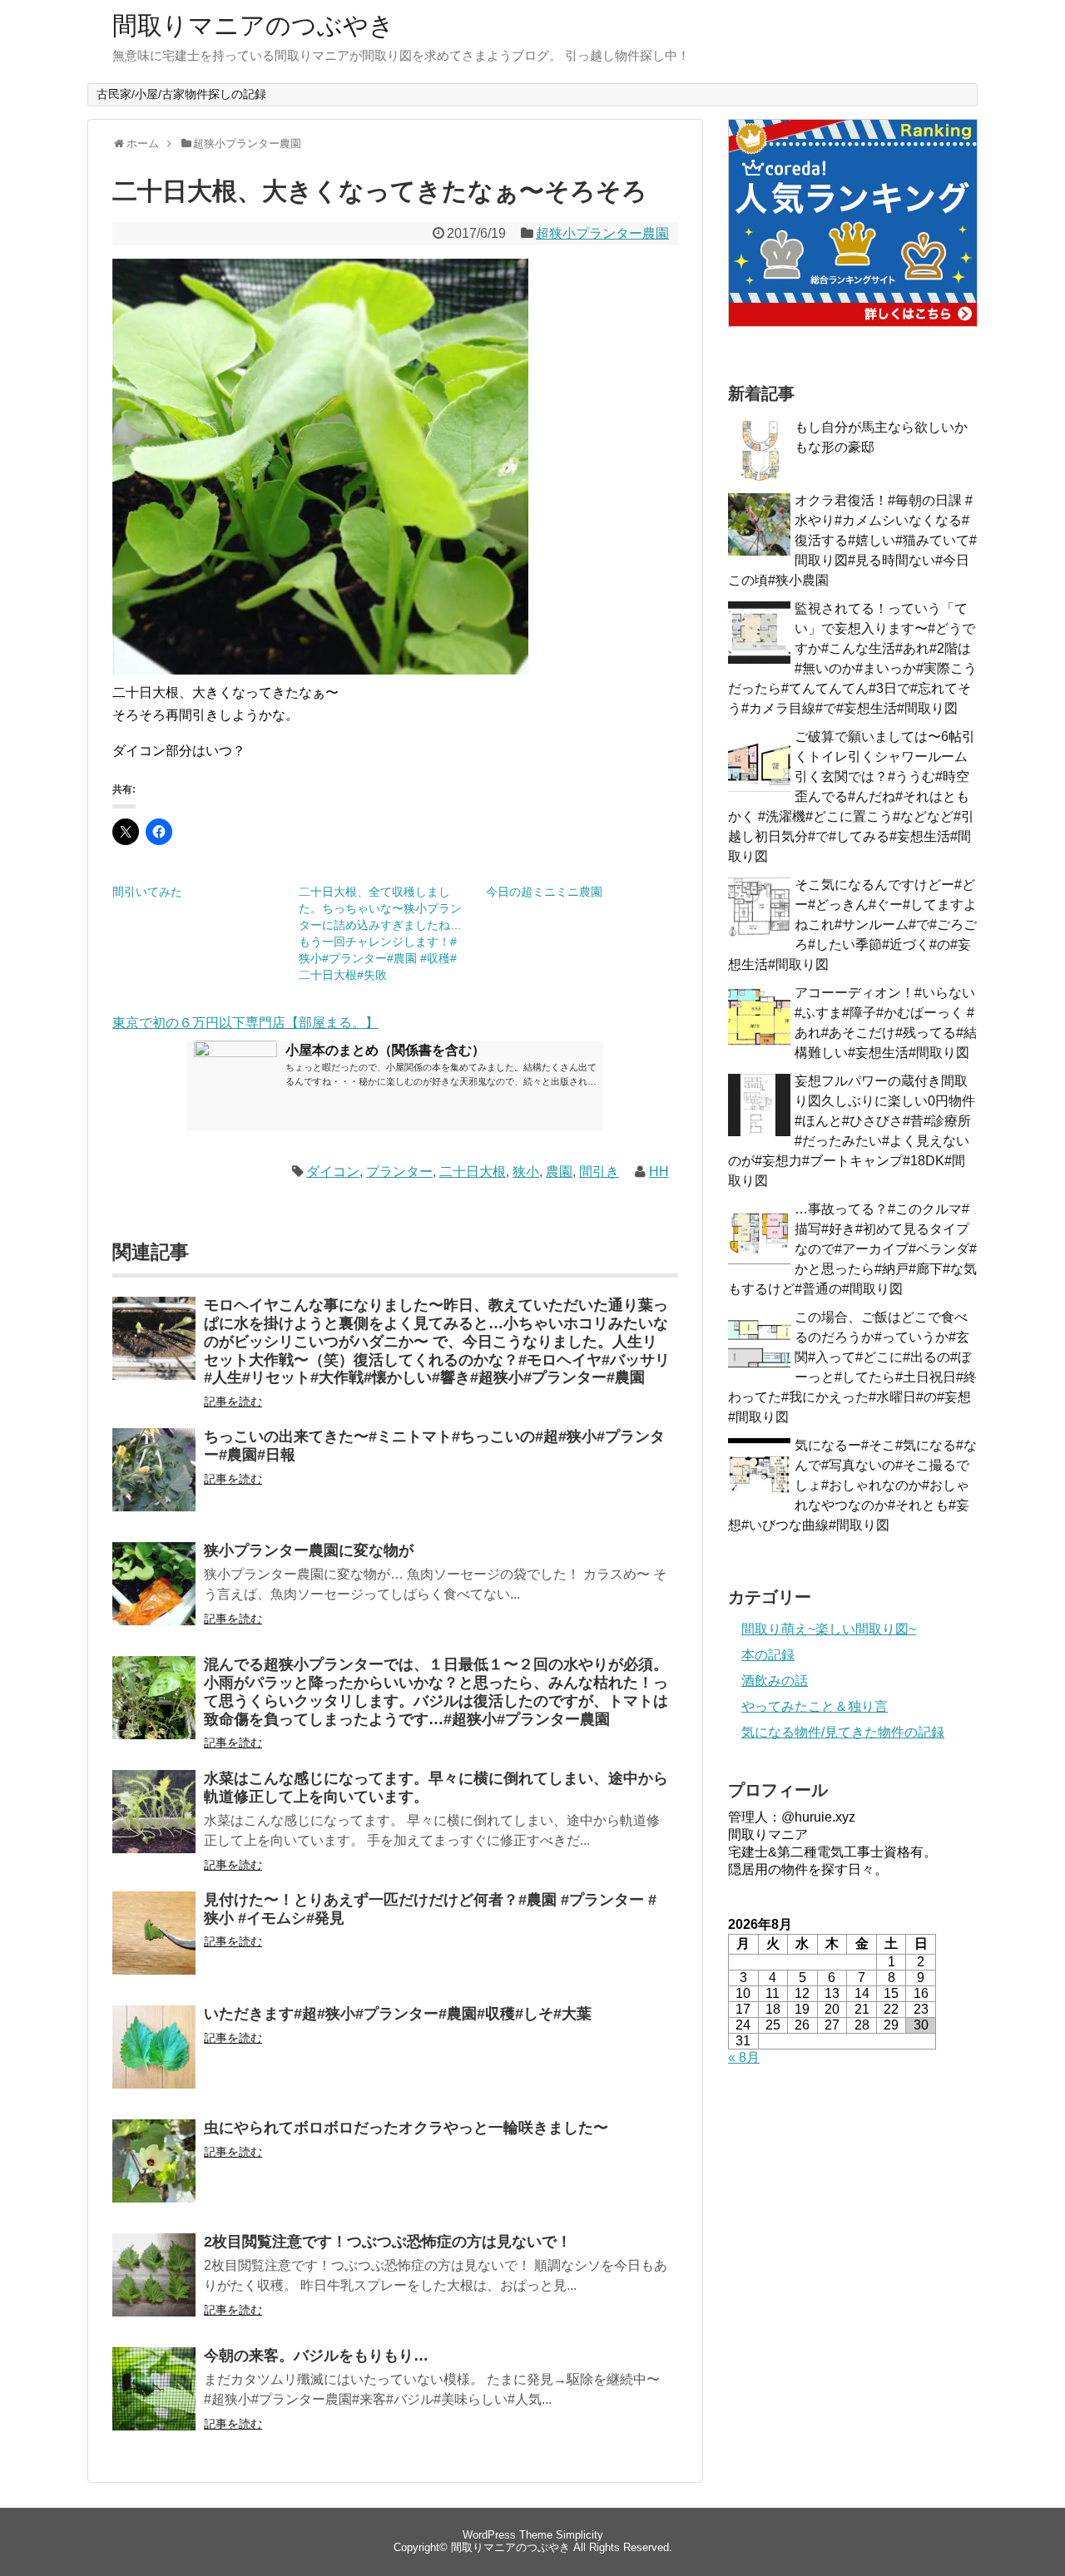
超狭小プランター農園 (602, 233)
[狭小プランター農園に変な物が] (154, 1595)
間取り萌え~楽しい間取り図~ (829, 1629)
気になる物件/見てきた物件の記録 (843, 1732)
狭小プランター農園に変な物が (309, 1550)
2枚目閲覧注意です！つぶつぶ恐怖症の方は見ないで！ (388, 2242)
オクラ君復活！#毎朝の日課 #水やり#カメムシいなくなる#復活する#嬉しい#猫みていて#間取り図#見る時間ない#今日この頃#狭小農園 (852, 540)
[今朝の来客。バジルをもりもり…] (154, 2400)
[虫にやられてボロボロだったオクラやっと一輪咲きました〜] (154, 2172)
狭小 (526, 1172)
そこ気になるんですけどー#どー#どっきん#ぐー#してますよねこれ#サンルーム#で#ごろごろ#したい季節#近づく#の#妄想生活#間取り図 (852, 925)
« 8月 (744, 2057)
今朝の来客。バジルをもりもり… (316, 2356)
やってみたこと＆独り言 (815, 1706)
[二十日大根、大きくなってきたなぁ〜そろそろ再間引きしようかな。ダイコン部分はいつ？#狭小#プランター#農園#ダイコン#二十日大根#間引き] (320, 670)
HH (659, 1172)
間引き (599, 1172)
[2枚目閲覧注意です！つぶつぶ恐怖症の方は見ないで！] (154, 2286)
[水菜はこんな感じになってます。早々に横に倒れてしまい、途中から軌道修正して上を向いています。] (154, 1823)
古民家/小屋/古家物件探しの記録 (181, 94)
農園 (559, 1172)
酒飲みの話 (775, 1681)
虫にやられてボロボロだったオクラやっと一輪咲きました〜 (406, 2128)
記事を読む (233, 1402)
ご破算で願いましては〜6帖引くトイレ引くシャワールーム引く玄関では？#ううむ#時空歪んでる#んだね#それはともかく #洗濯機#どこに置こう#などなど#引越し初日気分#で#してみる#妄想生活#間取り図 (852, 796)
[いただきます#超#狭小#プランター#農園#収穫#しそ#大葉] (154, 2058)
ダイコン (333, 1172)
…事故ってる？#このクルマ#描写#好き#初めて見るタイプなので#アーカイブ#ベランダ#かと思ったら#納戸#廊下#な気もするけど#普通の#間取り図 (852, 1249)
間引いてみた (147, 892)
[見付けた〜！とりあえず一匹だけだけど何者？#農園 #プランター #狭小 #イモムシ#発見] (154, 1944)
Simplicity (580, 2535)
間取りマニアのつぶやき (253, 25)
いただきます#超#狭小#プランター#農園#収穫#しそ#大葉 (398, 2014)
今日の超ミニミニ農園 (544, 892)
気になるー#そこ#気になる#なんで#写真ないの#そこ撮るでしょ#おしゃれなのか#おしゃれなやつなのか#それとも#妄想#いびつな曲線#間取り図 (852, 1485)
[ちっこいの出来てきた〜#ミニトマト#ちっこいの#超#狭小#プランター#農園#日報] (154, 1481)
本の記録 (768, 1655)
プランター (399, 1172)
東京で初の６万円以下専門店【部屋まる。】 (245, 1023)
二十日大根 (473, 1172)
